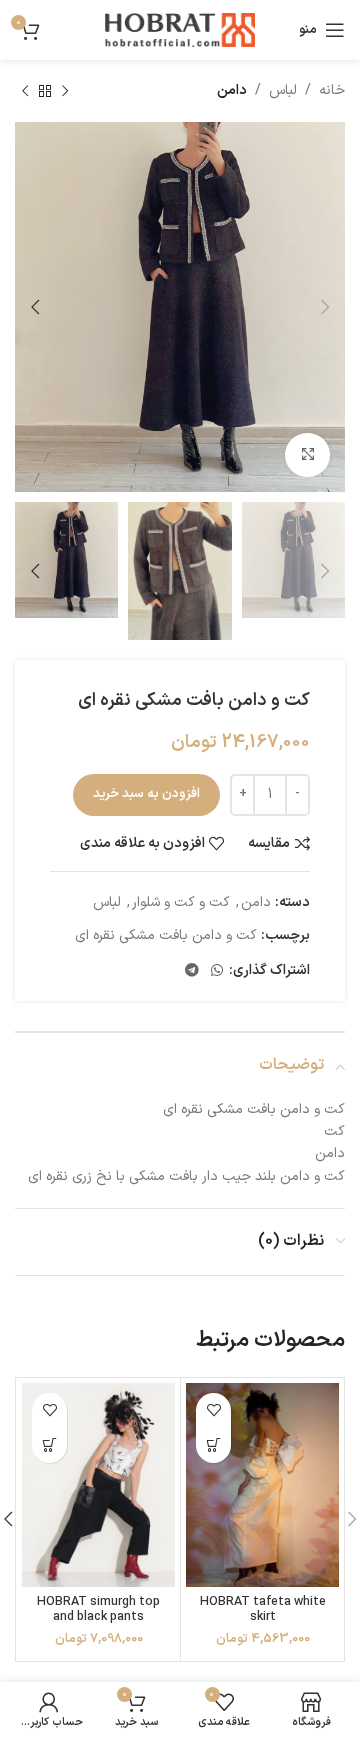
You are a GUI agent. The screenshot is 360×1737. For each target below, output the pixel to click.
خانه (332, 90)
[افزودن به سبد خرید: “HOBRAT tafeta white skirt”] (213, 1445)
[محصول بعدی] (25, 91)
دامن (232, 90)
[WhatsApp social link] (217, 971)
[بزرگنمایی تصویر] (307, 455)
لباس (283, 90)
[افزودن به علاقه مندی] (213, 1410)
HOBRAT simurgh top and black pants (98, 1609)
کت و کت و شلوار (181, 902)
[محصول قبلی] (65, 91)
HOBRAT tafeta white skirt (263, 1609)
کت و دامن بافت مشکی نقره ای (166, 935)
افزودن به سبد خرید (146, 794)
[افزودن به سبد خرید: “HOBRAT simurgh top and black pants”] (49, 1445)
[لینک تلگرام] (192, 971)
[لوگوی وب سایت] (180, 29)
